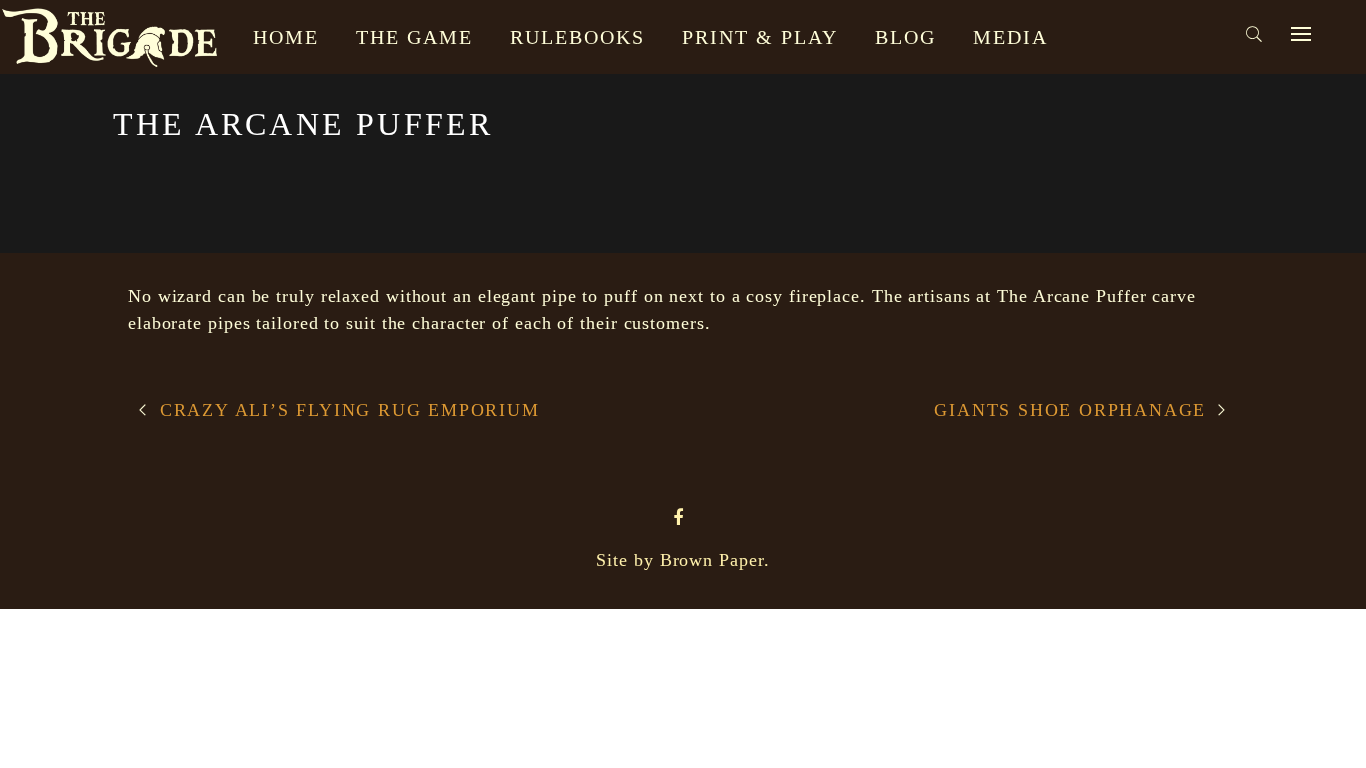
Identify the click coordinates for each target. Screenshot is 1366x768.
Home (286, 37)
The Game (414, 37)
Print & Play (760, 37)
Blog (905, 37)
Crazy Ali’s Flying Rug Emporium (350, 410)
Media (1010, 37)
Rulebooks (577, 37)
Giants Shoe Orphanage (1070, 410)
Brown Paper (712, 560)
